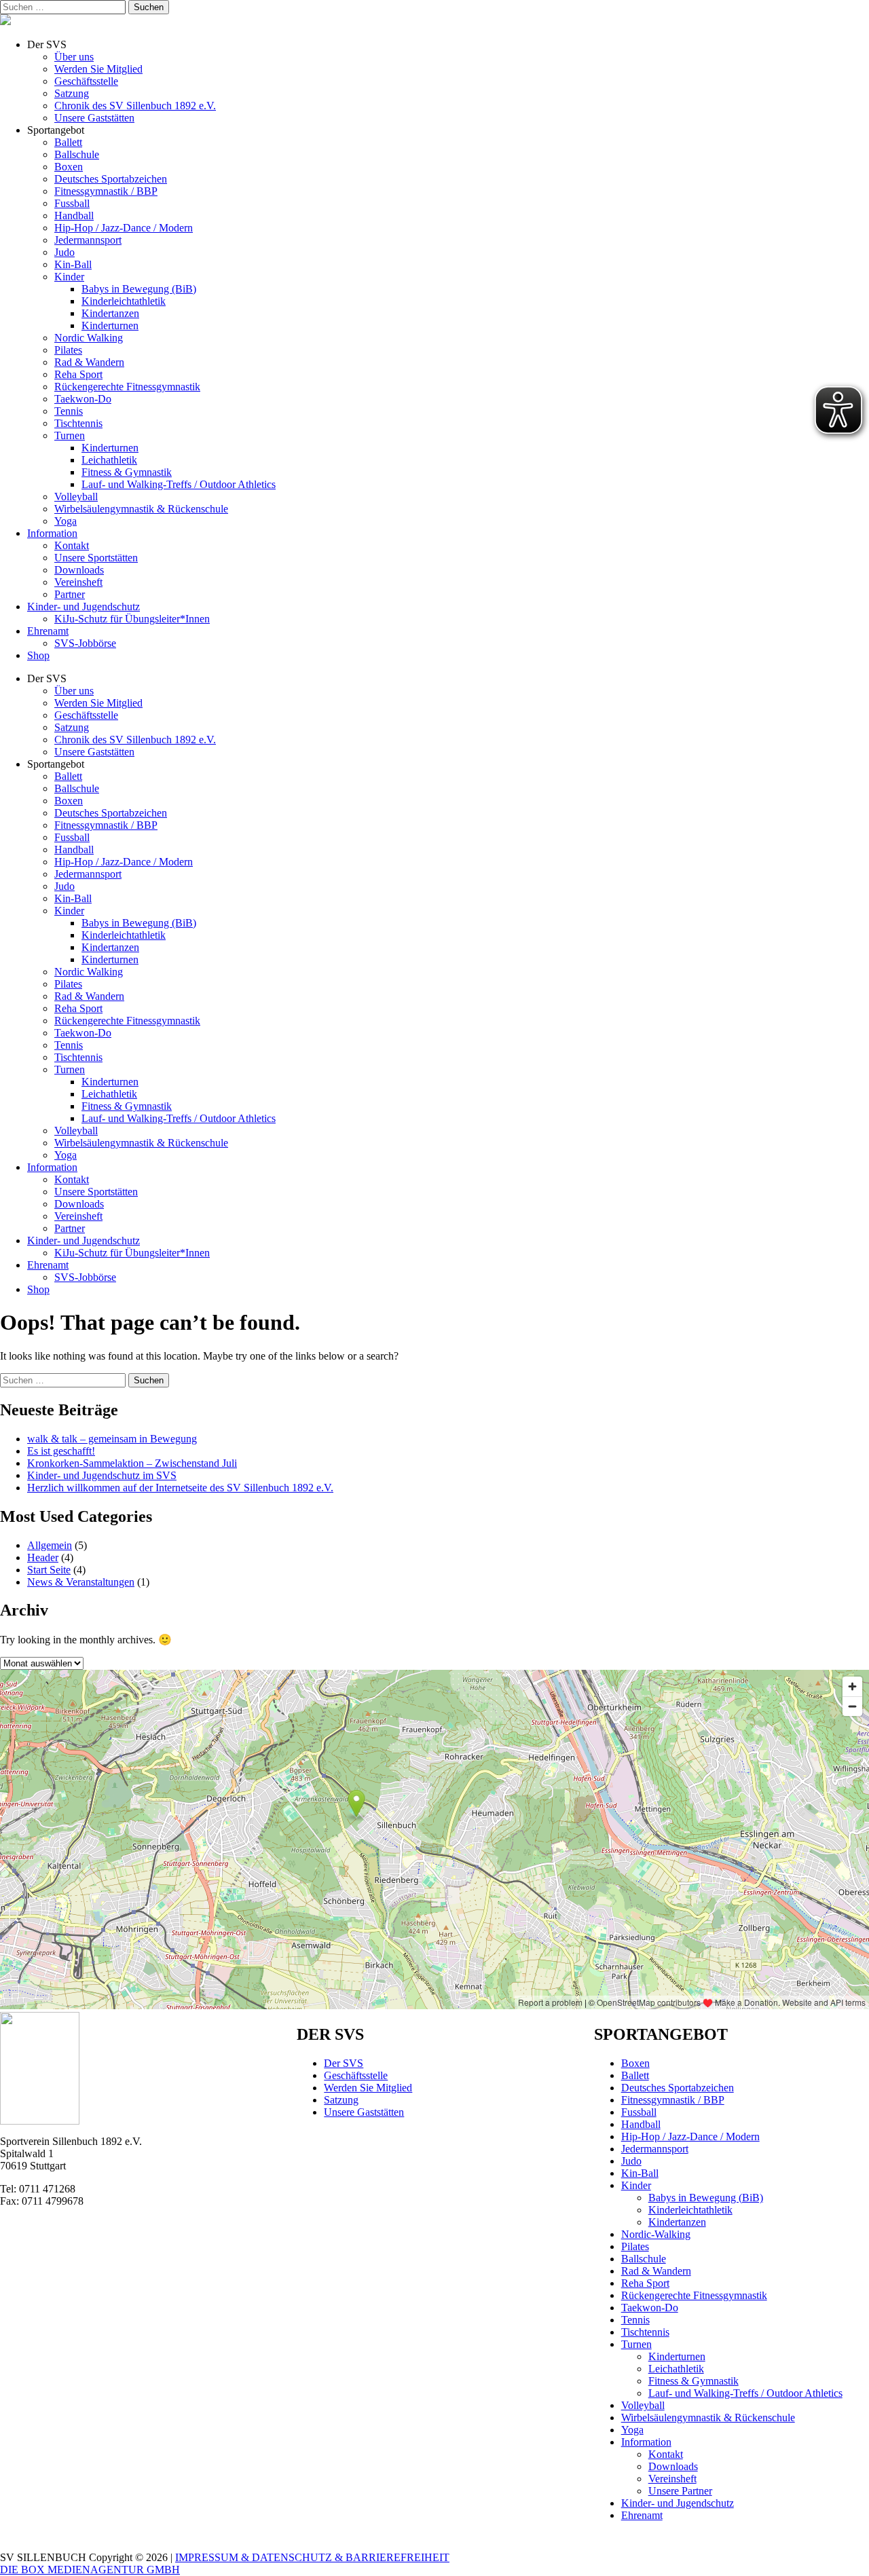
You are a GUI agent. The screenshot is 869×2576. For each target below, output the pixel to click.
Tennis (69, 411)
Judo (64, 252)
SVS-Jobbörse (85, 643)
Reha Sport (78, 374)
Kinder (69, 277)
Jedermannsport (88, 240)
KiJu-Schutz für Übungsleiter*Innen (132, 619)
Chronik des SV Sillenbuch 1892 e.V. (135, 106)
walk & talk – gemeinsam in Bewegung (112, 1439)
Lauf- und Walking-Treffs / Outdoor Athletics (179, 484)
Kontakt (72, 545)
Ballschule (77, 154)
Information (52, 533)
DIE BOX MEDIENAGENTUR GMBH (90, 2570)
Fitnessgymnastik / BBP (106, 191)
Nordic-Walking (656, 2234)
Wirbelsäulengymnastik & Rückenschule (141, 509)
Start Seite (49, 1570)
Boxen (69, 167)
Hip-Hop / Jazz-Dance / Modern (124, 228)
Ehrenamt (48, 631)
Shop (38, 655)
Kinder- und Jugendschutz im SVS (102, 1475)
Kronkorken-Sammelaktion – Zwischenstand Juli (132, 1463)
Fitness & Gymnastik (127, 472)
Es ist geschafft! (61, 1451)
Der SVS (344, 2063)
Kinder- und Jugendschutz (84, 606)
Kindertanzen (110, 313)
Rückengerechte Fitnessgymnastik (127, 387)
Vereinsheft (78, 582)
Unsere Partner (680, 2491)
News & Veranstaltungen (81, 1582)
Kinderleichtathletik (124, 301)
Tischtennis (78, 423)
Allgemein (50, 1545)
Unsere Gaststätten (94, 118)
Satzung (72, 93)
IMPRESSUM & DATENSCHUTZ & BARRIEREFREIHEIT (312, 2557)
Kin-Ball (73, 264)
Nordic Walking (89, 338)
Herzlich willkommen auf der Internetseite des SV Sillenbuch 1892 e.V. (180, 1488)
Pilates (68, 350)
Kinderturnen (110, 325)
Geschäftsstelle (86, 81)
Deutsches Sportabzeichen (111, 179)
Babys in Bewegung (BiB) (139, 289)
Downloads (79, 570)
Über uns (74, 57)
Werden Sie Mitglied (98, 69)
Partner (70, 594)
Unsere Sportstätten (96, 558)
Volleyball (76, 497)
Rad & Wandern (89, 362)
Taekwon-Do (83, 399)
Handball (74, 216)
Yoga (66, 521)
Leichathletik (109, 460)
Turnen (70, 435)
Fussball (72, 203)
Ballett (68, 142)
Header (43, 1557)
